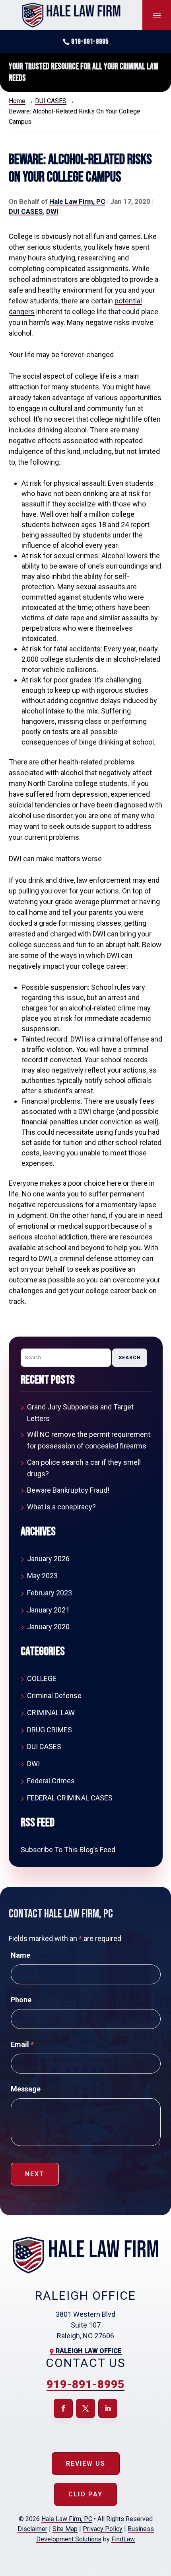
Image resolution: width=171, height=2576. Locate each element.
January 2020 (48, 1627)
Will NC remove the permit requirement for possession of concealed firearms (89, 1440)
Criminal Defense (54, 1696)
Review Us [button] (86, 2464)
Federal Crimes (51, 1781)
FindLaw (123, 2539)
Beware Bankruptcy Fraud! (68, 1490)
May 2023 (42, 1576)
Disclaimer (32, 2529)
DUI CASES (26, 211)
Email (22, 2044)
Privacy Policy (103, 2529)
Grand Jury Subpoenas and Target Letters (80, 1413)
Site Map (65, 2529)
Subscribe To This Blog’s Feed (68, 1850)
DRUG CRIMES (50, 1730)
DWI (52, 211)
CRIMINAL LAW (51, 1713)
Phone (21, 2000)
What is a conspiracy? (61, 1507)
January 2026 (48, 1559)
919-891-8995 (90, 42)
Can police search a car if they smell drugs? (84, 1468)
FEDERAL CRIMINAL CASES (70, 1798)
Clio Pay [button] (85, 2494)
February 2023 (50, 1593)
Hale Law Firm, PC (77, 201)
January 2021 (48, 1610)
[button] (157, 15)
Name (20, 1955)
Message (26, 2089)
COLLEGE (42, 1678)
